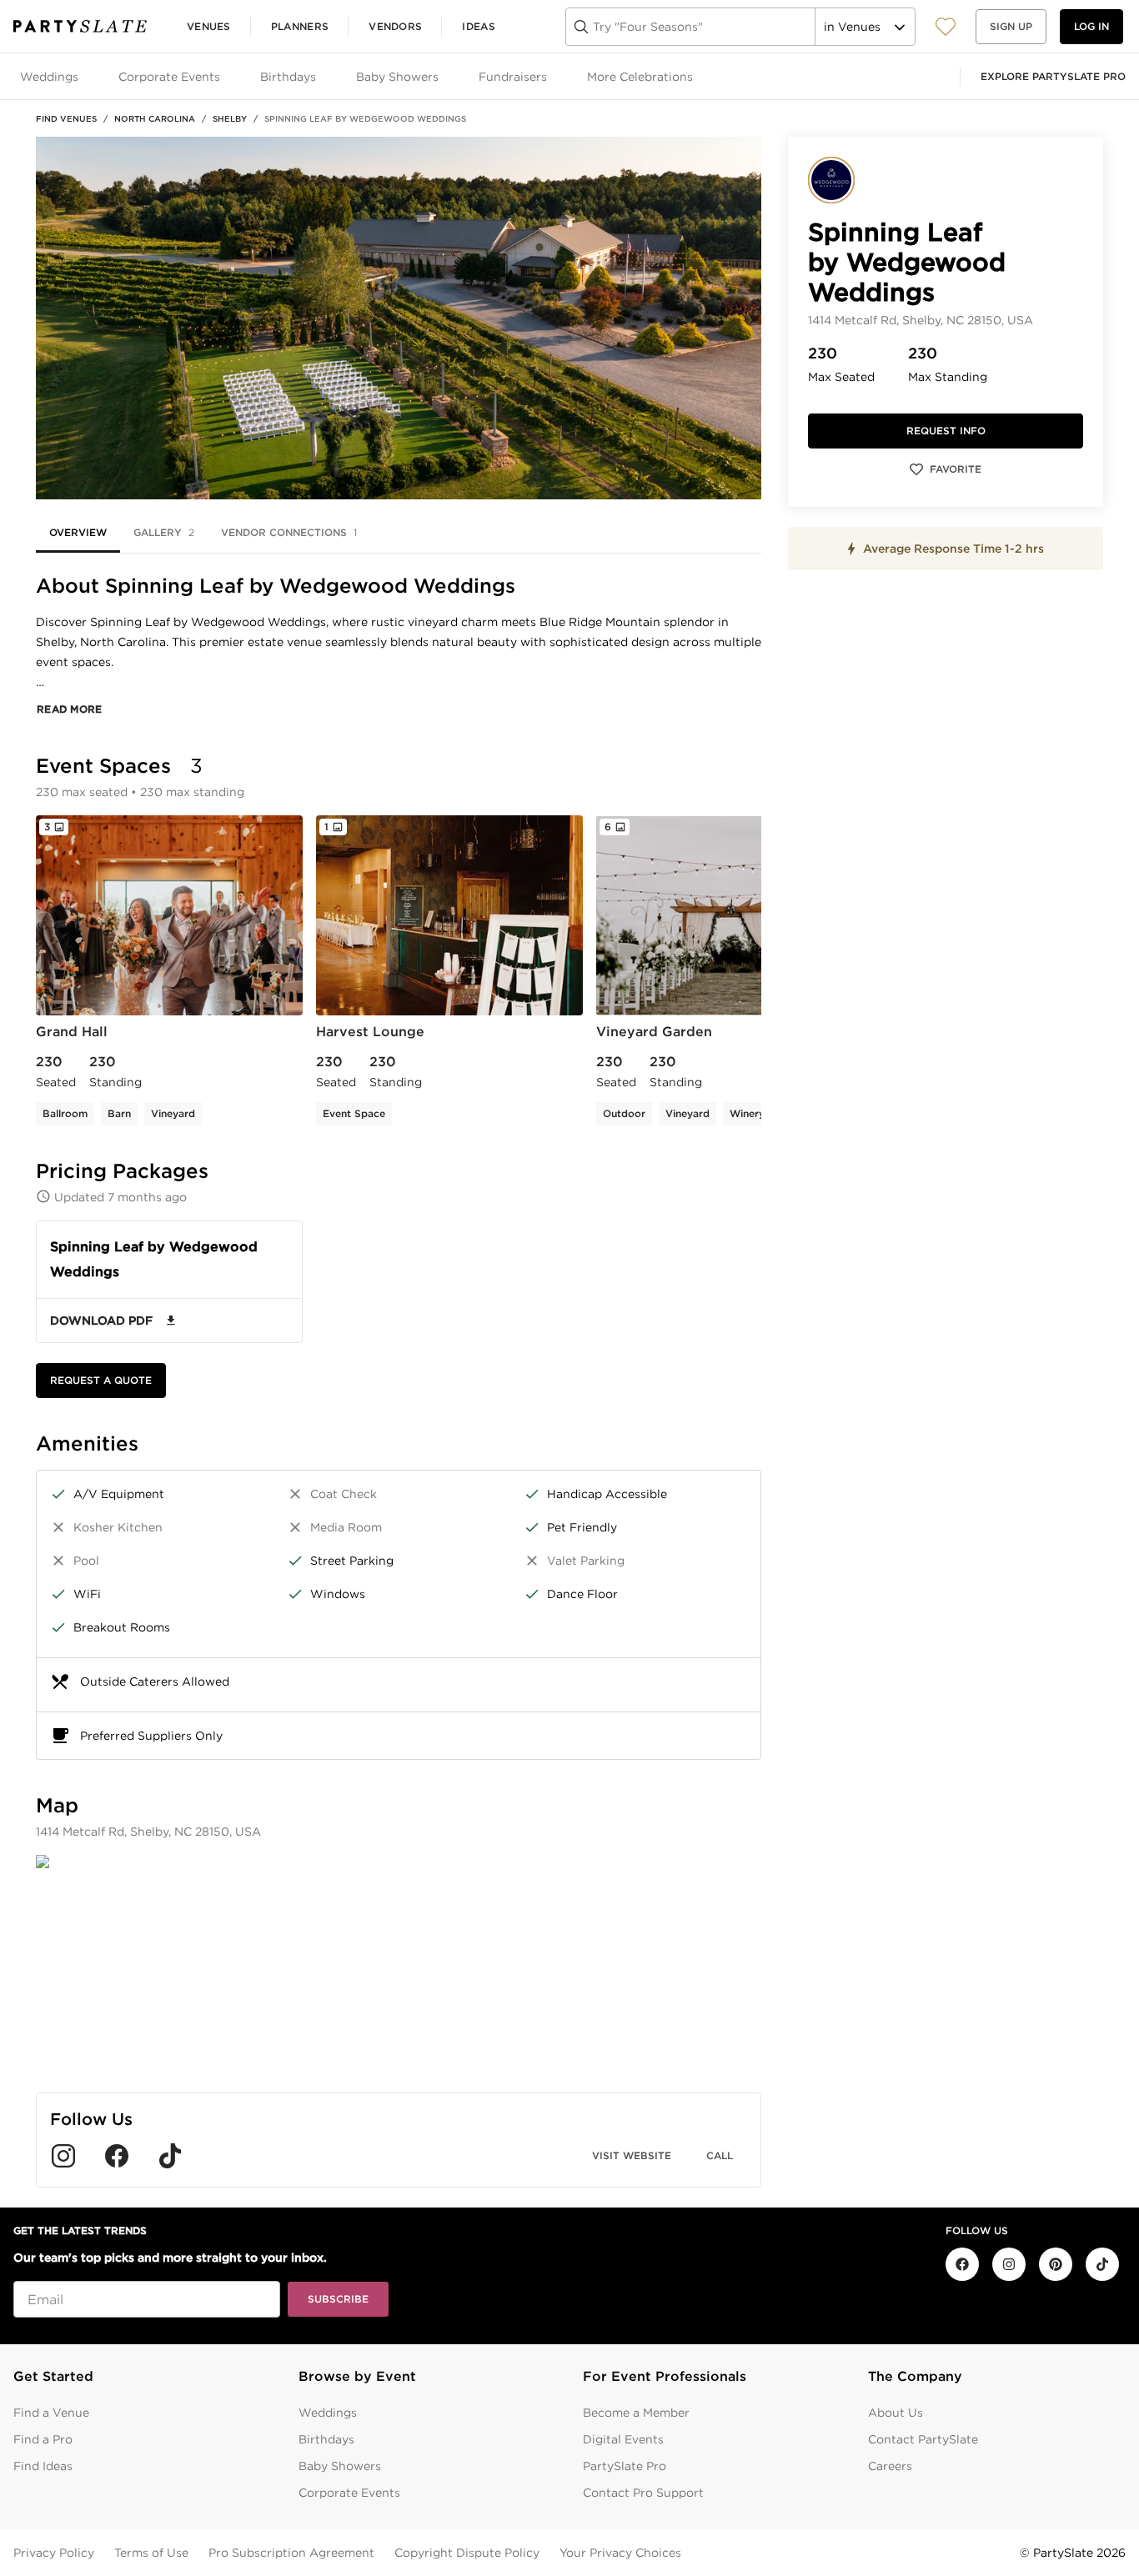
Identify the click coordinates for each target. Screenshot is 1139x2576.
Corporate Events (349, 2493)
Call (720, 2155)
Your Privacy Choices (620, 2553)
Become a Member (636, 2413)
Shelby (230, 118)
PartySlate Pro (625, 2466)
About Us (896, 2413)
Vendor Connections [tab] (289, 532)
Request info (946, 431)
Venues (209, 26)
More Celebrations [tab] (640, 77)
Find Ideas (43, 2466)
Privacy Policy (54, 2553)
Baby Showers (340, 2466)
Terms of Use (151, 2553)
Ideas (479, 26)
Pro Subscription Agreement (291, 2553)
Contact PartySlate (923, 2439)
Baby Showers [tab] (397, 77)
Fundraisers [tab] (513, 77)
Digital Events (623, 2439)
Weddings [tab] (49, 77)
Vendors (395, 26)
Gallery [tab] (164, 532)
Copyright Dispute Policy (467, 2553)
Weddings (328, 2413)
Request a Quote (101, 1380)
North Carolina (155, 118)
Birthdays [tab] (288, 77)
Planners (300, 26)
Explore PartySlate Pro (1053, 76)
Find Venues (66, 118)
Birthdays (326, 2439)
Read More (70, 709)
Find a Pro (43, 2439)
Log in (1091, 26)
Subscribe (338, 2299)
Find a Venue (51, 2413)
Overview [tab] (78, 532)
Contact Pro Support (643, 2493)
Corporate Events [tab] (169, 77)
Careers (890, 2466)
